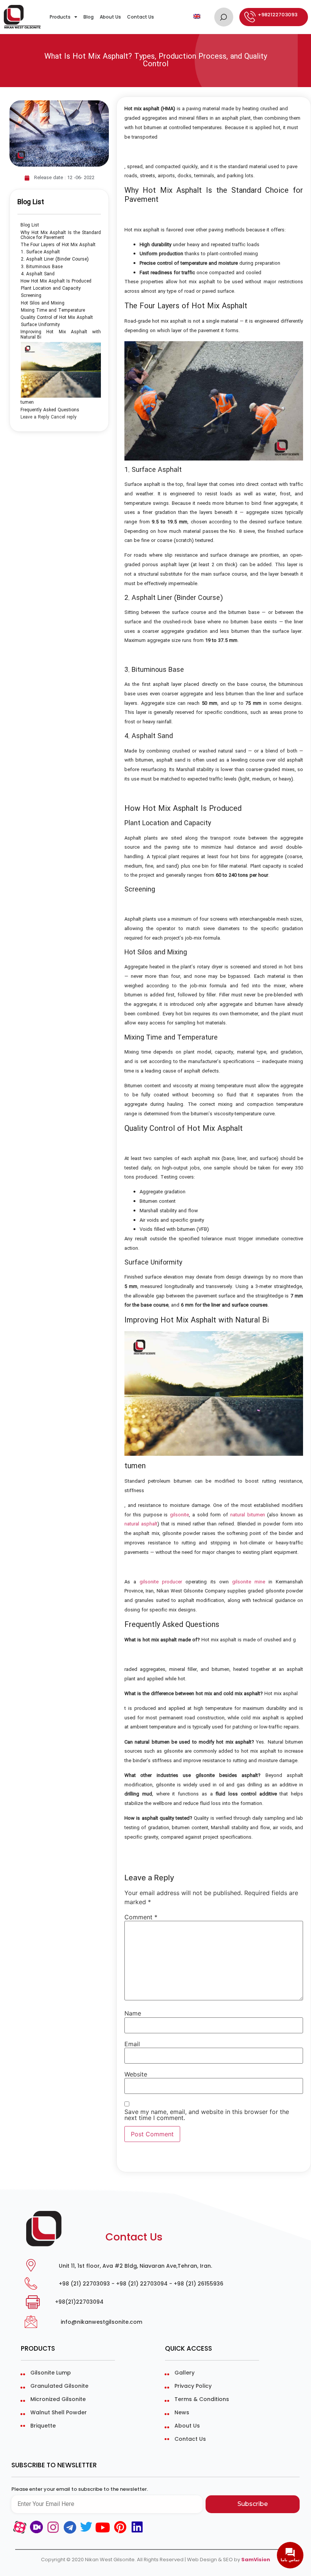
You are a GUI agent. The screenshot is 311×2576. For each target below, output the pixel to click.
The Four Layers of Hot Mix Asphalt (58, 245)
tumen (27, 402)
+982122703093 (278, 15)
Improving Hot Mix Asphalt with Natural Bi (61, 334)
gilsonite (179, 1515)
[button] (224, 17)
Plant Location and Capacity (51, 288)
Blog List (30, 225)
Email (132, 2044)
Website (136, 2074)
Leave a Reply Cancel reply (49, 417)
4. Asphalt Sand (38, 274)
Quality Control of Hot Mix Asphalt (57, 318)
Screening (31, 296)
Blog (89, 17)
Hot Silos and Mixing (43, 303)
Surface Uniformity (40, 325)
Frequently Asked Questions (50, 410)
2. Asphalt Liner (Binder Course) (55, 259)
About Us (110, 17)
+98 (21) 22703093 (84, 2284)
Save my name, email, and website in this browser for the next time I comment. (207, 2115)
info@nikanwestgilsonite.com (101, 2322)
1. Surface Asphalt (40, 252)
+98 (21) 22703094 (142, 2284)
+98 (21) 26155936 (199, 2284)
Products (60, 17)
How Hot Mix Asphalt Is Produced (56, 281)
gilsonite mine (249, 1582)
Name (133, 2013)
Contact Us (141, 17)
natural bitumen (248, 1515)
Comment (141, 1917)
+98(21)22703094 (79, 2302)
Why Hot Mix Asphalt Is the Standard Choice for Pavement (61, 235)
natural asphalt (141, 1524)
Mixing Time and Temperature (53, 310)
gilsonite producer (161, 1582)
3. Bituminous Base (42, 267)
